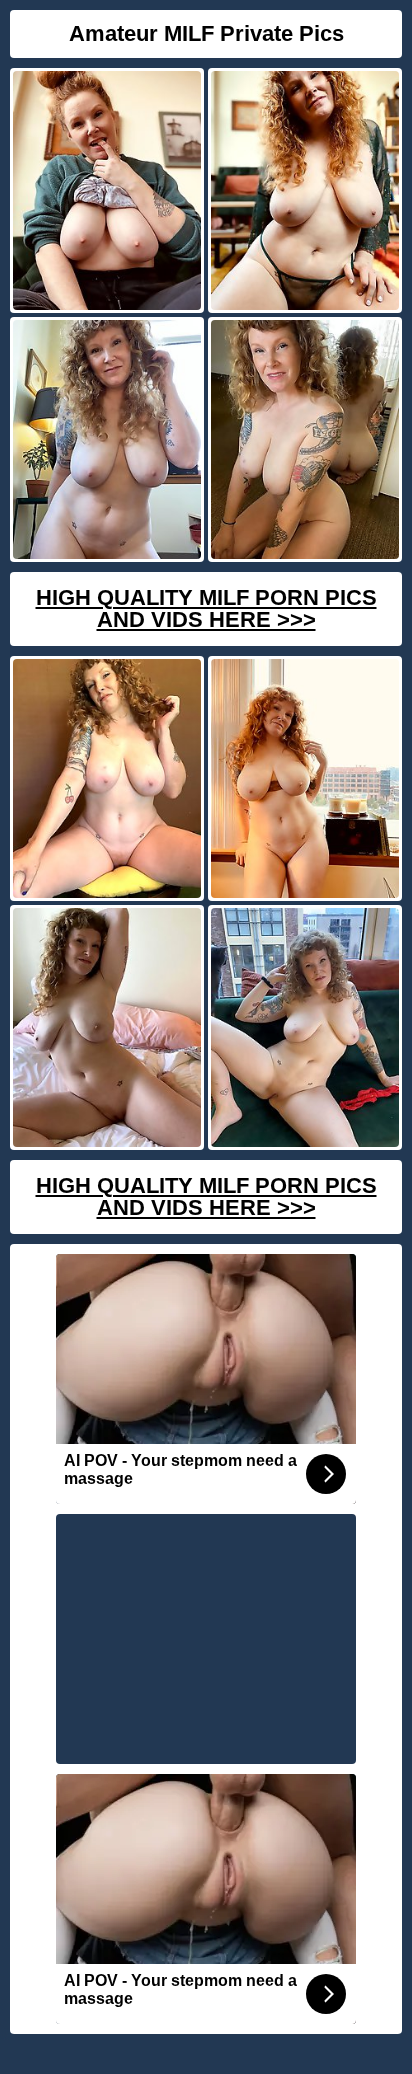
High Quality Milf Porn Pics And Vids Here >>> (206, 608)
